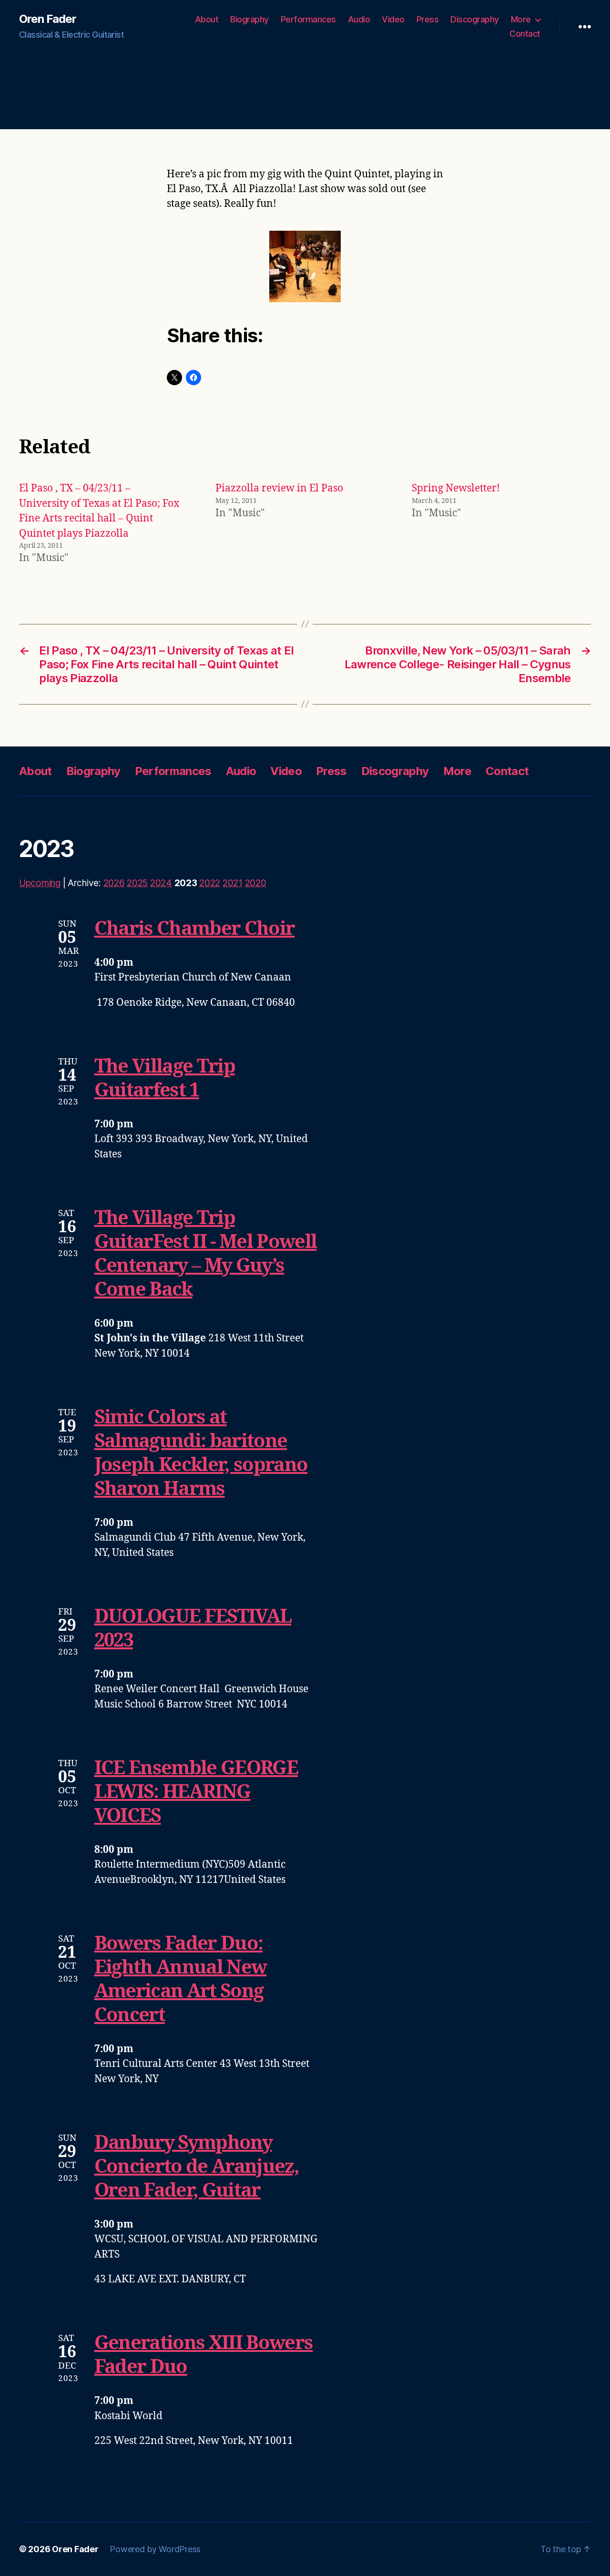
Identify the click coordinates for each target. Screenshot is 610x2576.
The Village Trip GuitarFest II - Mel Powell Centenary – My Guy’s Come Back (206, 1254)
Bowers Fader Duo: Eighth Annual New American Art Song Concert (181, 1980)
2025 (137, 883)
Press (428, 19)
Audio (359, 19)
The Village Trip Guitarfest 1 (165, 1079)
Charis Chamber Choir (195, 929)
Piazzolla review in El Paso (279, 488)
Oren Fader (48, 19)
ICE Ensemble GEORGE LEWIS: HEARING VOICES (196, 1792)
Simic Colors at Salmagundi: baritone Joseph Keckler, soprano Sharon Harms (201, 1453)
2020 (256, 883)
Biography (249, 19)
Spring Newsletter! (456, 488)
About (207, 19)
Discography (475, 19)
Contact (525, 34)
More (521, 19)
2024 (161, 883)
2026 (114, 883)
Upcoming (40, 883)
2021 (233, 883)
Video (393, 19)
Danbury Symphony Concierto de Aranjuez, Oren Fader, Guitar (197, 2167)
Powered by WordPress (155, 2549)
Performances (308, 19)
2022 (210, 883)
